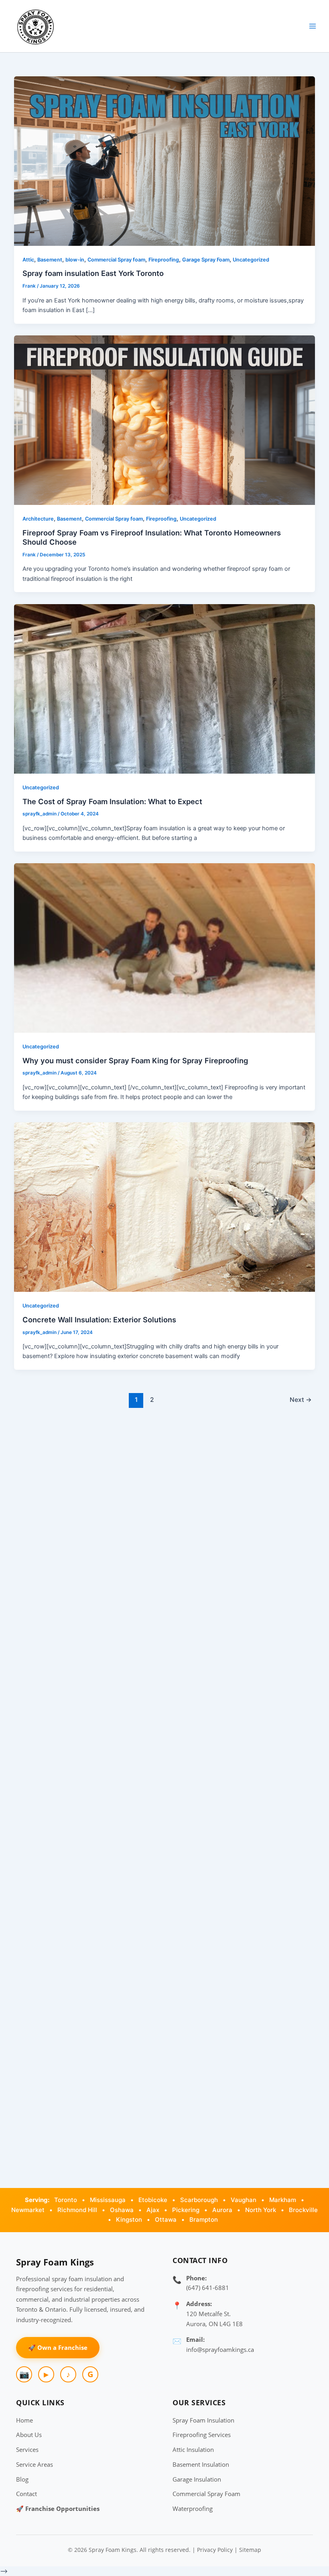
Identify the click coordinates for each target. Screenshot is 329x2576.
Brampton (204, 2220)
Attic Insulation (193, 2449)
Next (301, 1400)
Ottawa (166, 2220)
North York (261, 2210)
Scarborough (199, 2200)
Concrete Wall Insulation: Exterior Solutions (99, 1320)
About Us (29, 2435)
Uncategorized (251, 260)
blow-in (75, 260)
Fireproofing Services (202, 2435)
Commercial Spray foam (116, 260)
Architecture (38, 519)
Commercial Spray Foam (206, 2494)
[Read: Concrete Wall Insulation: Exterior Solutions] (165, 1207)
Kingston (129, 2220)
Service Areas (35, 2464)
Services (27, 2449)
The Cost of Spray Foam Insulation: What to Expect (112, 801)
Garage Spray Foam (206, 260)
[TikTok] (68, 2374)
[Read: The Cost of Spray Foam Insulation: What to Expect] (165, 688)
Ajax (153, 2210)
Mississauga (108, 2200)
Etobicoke (153, 2200)
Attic (28, 260)
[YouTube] (46, 2374)
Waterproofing (193, 2509)
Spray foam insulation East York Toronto (93, 273)
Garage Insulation (197, 2479)
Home (24, 2420)
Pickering (186, 2210)
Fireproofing (164, 260)
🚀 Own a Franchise (58, 2347)
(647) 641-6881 (208, 2288)
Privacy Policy (215, 2550)
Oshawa (122, 2210)
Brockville (303, 2210)
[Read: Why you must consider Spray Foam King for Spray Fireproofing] (165, 948)
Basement (50, 260)
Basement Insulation (201, 2464)
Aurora (222, 2210)
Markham (283, 2200)
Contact (26, 2494)
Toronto (66, 2200)
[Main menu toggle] (313, 26)
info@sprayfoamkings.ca (220, 2349)
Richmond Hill (77, 2210)
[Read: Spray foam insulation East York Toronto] (165, 161)
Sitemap (250, 2550)
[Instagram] (24, 2374)
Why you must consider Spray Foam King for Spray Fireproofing (135, 1060)
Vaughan (244, 2200)
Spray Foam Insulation (203, 2420)
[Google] (90, 2374)
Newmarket (28, 2210)
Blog (22, 2479)
